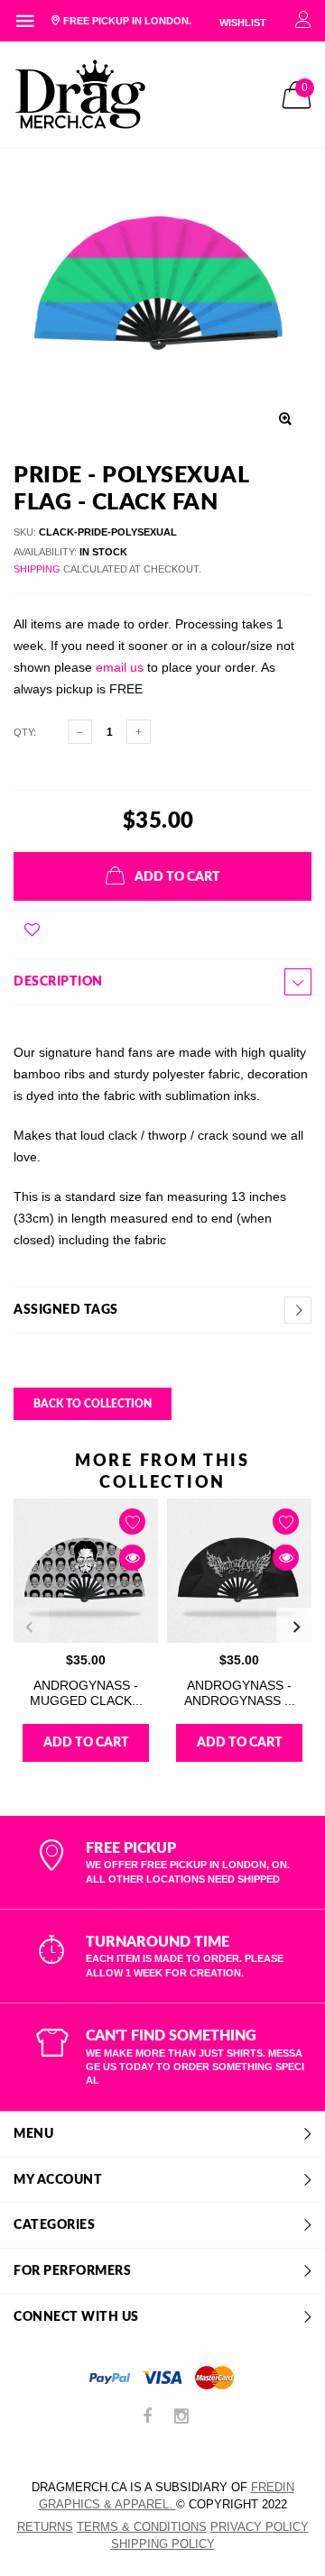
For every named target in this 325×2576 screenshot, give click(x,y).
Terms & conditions (142, 2527)
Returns (45, 2527)
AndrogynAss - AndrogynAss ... (240, 1693)
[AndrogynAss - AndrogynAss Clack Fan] (239, 1571)
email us (120, 667)
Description (58, 982)
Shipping (37, 569)
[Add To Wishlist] (32, 930)
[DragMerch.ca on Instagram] (181, 2418)
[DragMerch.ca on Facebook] (147, 2418)
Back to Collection (93, 1404)
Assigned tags (66, 1310)
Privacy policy (260, 2527)
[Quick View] (132, 1558)
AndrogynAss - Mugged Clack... (86, 1693)
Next (296, 1627)
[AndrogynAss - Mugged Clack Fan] (86, 1571)
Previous (29, 1627)
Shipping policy (163, 2544)
